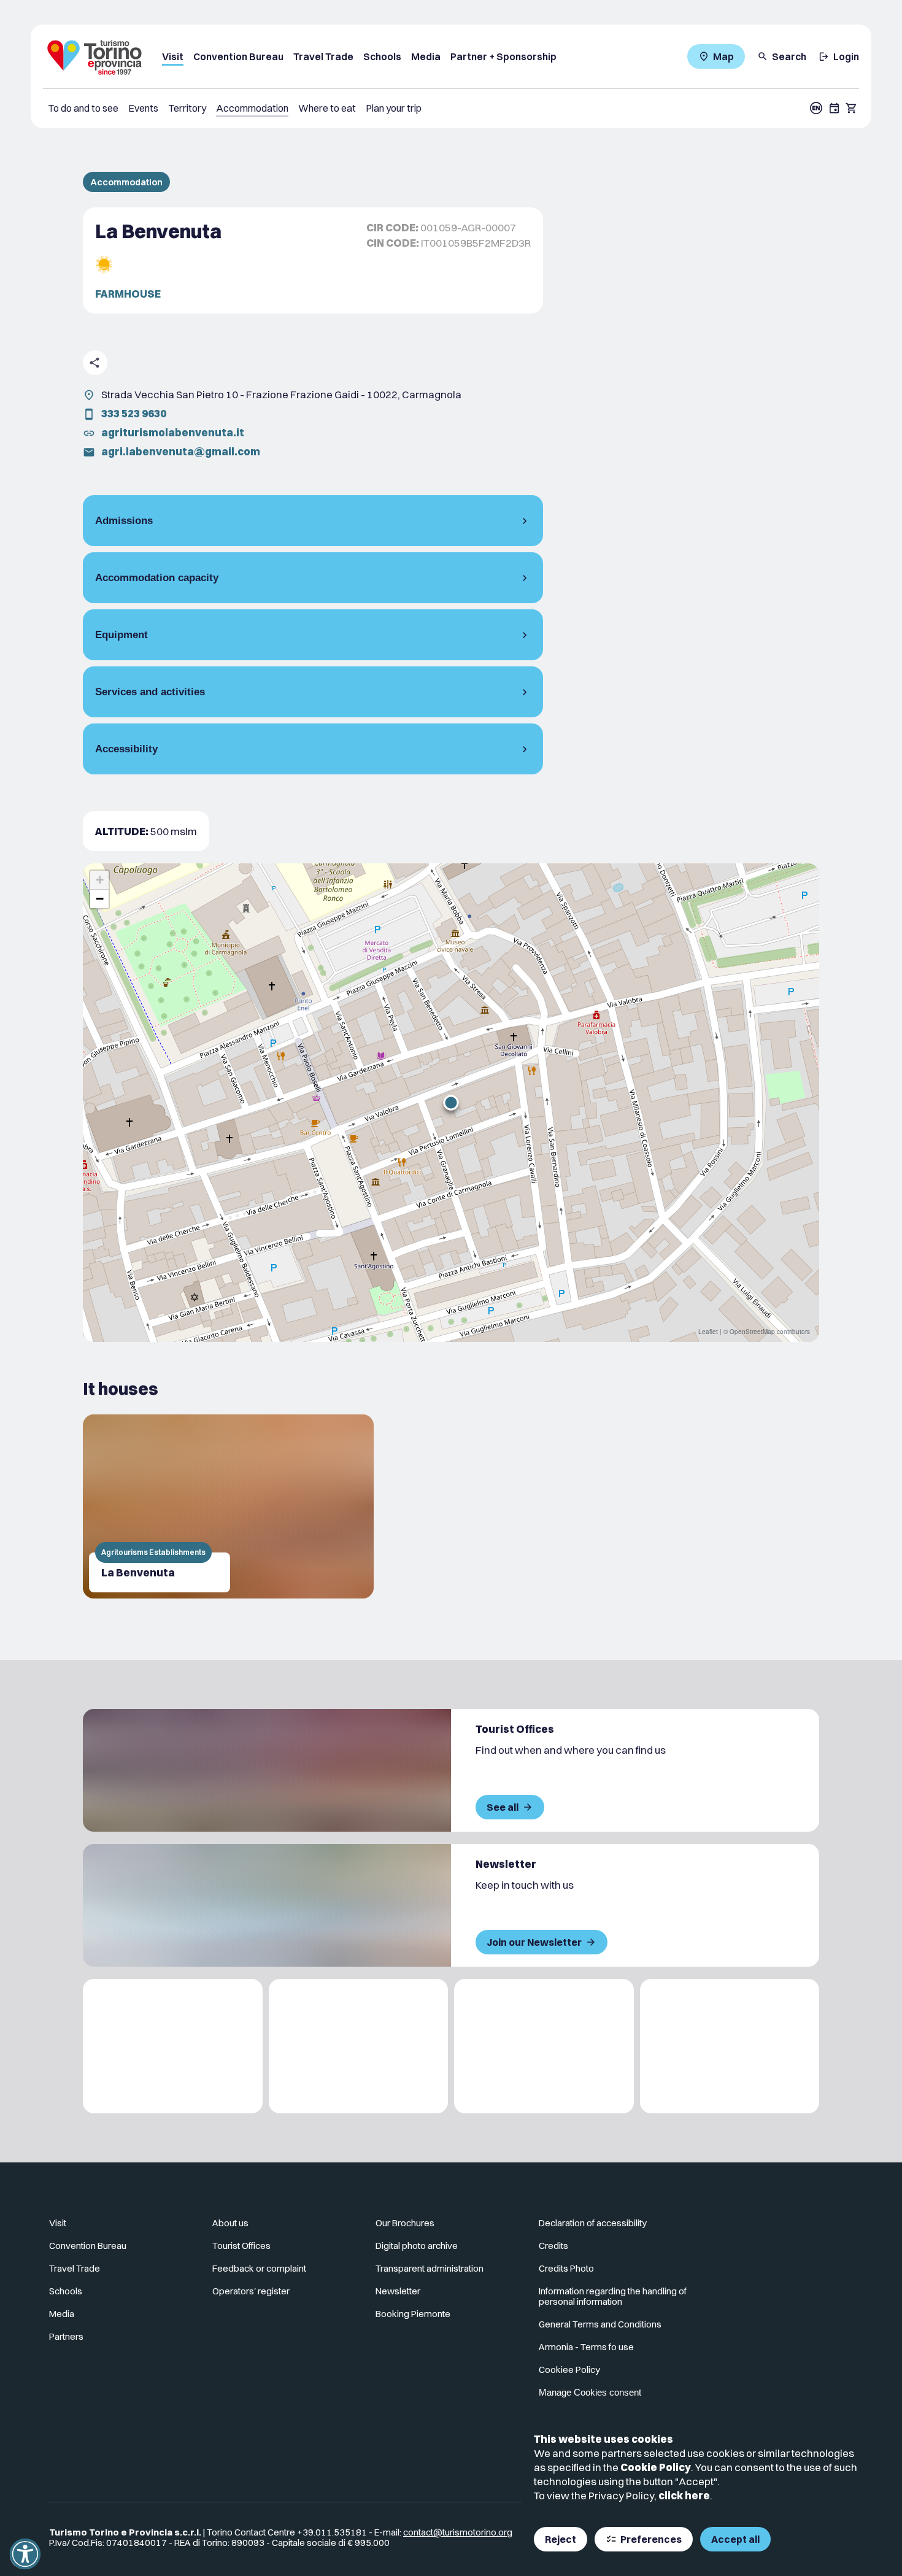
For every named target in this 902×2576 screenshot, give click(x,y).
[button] (451, 1103)
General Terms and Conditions (600, 2324)
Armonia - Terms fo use (586, 2347)
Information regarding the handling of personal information (613, 2296)
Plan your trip (394, 108)
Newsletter (398, 2291)
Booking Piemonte (413, 2314)
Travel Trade (323, 56)
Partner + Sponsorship (503, 56)
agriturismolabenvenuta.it (173, 432)
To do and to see (83, 108)
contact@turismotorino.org (458, 2532)
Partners (66, 2336)
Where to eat (327, 108)
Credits (553, 2246)
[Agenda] (835, 108)
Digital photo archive (417, 2246)
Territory (187, 108)
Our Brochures (405, 2223)
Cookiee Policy (569, 2370)
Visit (173, 56)
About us (230, 2223)
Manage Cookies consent (590, 2392)
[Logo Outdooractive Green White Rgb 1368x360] (730, 2046)
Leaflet (708, 1332)
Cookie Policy (656, 2467)
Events (143, 108)
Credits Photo (566, 2268)
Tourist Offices (241, 2246)
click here (684, 2495)
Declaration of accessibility (593, 2223)
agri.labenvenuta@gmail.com (181, 451)
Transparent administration (430, 2268)
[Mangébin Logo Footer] (359, 2046)
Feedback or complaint (259, 2268)
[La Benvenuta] (228, 1506)
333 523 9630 (134, 413)
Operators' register (251, 2291)
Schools (382, 56)
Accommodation (252, 108)
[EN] (816, 108)
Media (426, 56)
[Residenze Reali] (544, 2046)
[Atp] (173, 2046)
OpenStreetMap (752, 1332)
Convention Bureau (238, 56)
